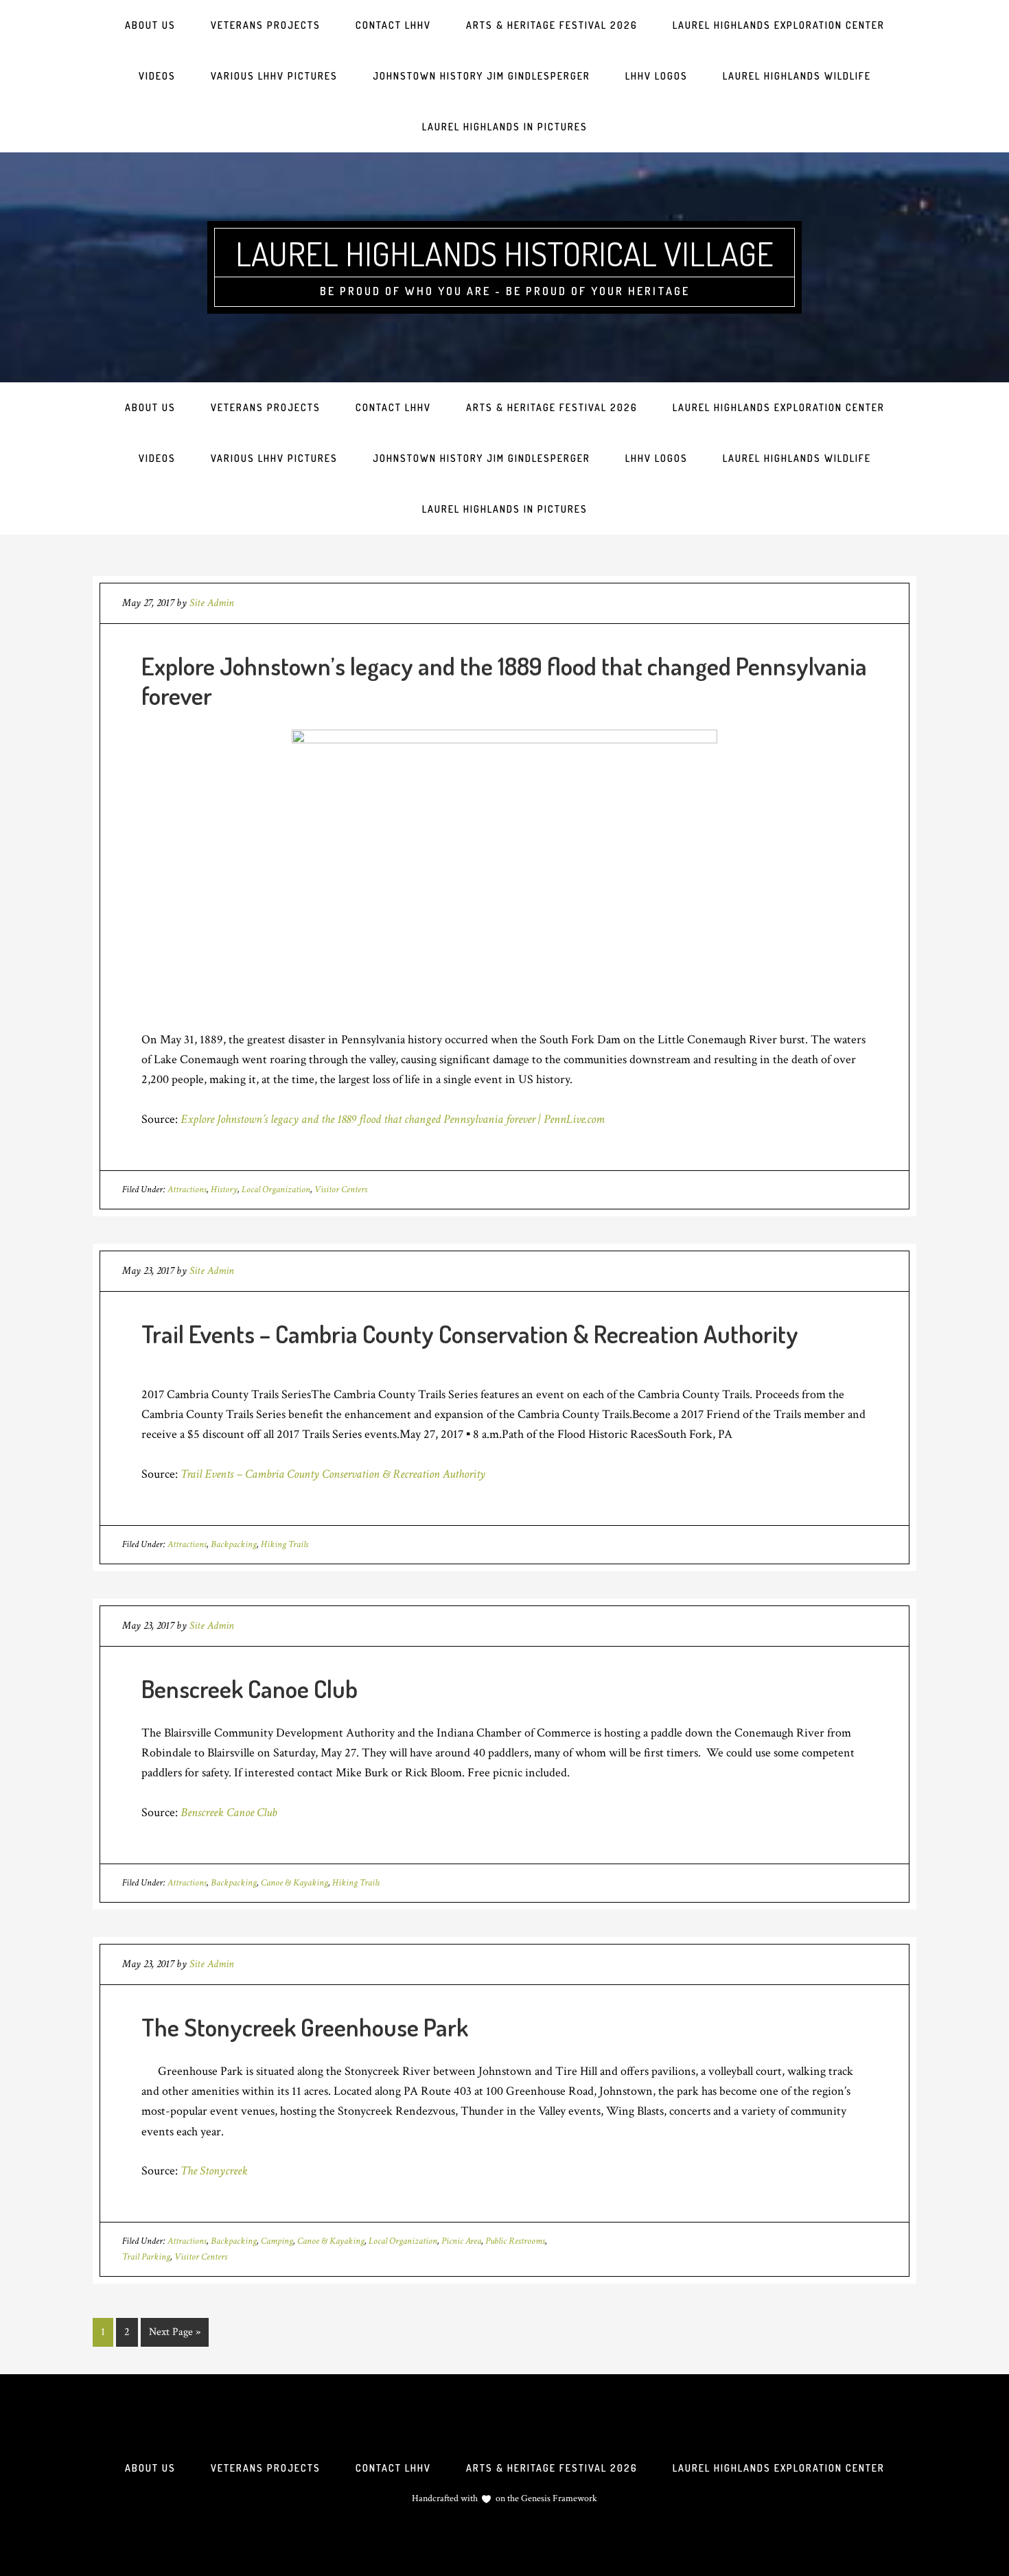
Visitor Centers (341, 1190)
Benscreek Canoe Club (250, 1689)
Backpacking (234, 1544)
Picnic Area (461, 2241)
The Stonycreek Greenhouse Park (305, 2027)
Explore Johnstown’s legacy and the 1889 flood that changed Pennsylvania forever (504, 681)
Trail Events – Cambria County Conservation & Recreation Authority (470, 1334)
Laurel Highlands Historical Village (505, 253)
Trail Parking (146, 2257)
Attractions (187, 1190)
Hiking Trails (285, 1544)
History (224, 1190)
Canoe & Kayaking (294, 1883)
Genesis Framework (558, 2498)
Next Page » (175, 2332)
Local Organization (276, 1190)
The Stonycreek (214, 2171)
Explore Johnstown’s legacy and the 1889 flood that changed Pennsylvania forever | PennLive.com (393, 1119)
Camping (277, 2241)
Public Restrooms (515, 2241)
